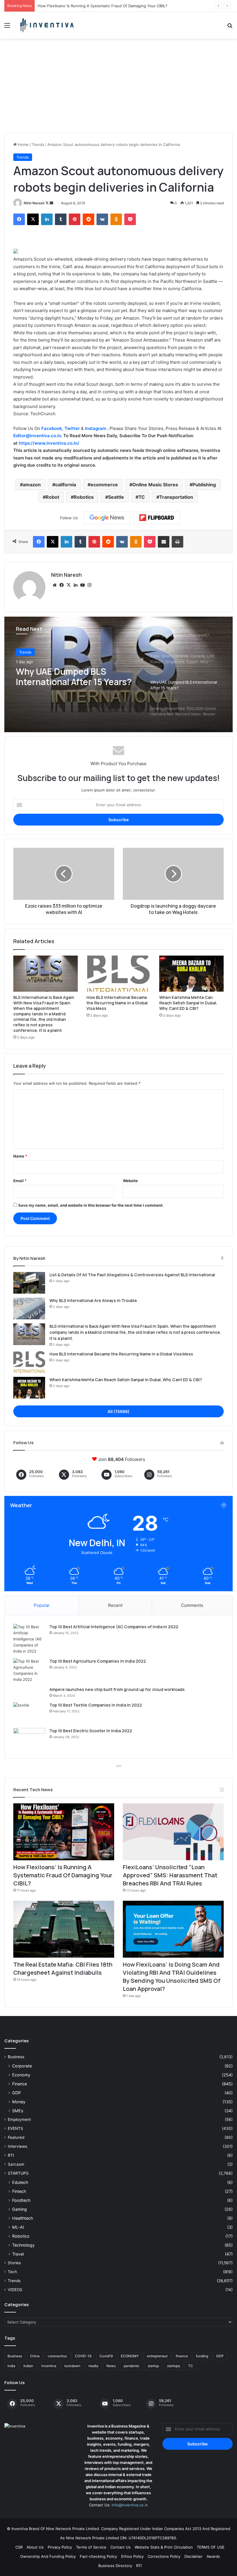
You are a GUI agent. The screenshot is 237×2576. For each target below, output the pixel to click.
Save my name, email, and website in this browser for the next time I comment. (91, 1205)
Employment (19, 2119)
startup (153, 2366)
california (66, 485)
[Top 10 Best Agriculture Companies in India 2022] (29, 1670)
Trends (38, 144)
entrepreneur (157, 2356)
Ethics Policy (132, 2556)
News (111, 2366)
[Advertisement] (118, 88)
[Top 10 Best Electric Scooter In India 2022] (29, 1739)
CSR (19, 2547)
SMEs (18, 2111)
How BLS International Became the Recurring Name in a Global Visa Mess (117, 1003)
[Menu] (7, 27)
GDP (16, 2093)
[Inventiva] (46, 25)
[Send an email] (51, 203)
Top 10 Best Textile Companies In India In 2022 (96, 1705)
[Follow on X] (48, 203)
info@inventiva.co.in (130, 2505)
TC (142, 497)
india (11, 2366)
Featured (16, 2137)
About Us (35, 2547)
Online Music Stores (155, 485)
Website (130, 1181)
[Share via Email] (164, 542)
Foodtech (21, 2200)
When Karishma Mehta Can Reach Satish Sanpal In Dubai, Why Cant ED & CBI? (188, 1003)
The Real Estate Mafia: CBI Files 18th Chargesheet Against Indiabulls (63, 1968)
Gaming (20, 2209)
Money (19, 2102)
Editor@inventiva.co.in (37, 436)
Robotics (84, 497)
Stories (14, 2263)
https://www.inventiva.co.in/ (49, 443)
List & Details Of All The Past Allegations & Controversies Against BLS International (132, 1275)
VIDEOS (15, 2290)
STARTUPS (18, 2173)
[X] (33, 219)
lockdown (72, 2366)
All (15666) (118, 1411)
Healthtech (23, 2218)
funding (202, 2356)
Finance (20, 2084)
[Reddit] (88, 219)
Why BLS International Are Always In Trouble (93, 1300)
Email (20, 1181)
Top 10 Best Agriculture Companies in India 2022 (98, 1661)
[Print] (177, 542)
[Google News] (107, 518)
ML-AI (18, 2227)
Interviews (17, 2146)
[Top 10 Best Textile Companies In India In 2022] (29, 1713)
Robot (52, 497)
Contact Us (121, 2547)
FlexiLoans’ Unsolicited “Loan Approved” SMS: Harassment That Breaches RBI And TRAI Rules (122, 6)
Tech (12, 2272)
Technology (23, 2245)
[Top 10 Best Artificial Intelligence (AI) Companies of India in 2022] (29, 1639)
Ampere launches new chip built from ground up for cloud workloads (117, 1689)
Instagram (96, 428)
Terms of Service (91, 2547)
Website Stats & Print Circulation (164, 2547)
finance (182, 2356)
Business (16, 2057)
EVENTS (15, 2128)
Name (20, 1156)
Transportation (176, 497)
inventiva (49, 2366)
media (93, 2366)
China (35, 2356)
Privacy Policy (60, 2547)
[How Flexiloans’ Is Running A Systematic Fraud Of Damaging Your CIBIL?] (64, 1832)
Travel (18, 2254)
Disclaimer (194, 2556)
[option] (118, 674)
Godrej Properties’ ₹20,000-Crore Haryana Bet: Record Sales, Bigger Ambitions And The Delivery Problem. (74, 677)
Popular (42, 1605)
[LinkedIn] (47, 219)
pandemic (132, 2366)
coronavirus (57, 2356)
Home (23, 144)
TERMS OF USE (211, 2547)
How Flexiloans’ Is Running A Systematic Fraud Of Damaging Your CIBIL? (63, 1875)
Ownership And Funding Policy (48, 2556)
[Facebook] (19, 219)
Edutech (20, 2182)
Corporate (22, 2066)
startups (174, 2366)
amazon (32, 485)
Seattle (116, 497)
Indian (28, 2366)
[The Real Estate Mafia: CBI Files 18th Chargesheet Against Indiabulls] (64, 1929)
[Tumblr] (61, 219)
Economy (21, 2075)
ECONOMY (130, 2356)
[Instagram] (89, 585)
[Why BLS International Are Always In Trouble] (29, 1309)
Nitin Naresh (34, 203)
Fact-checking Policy (98, 2556)
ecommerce (104, 485)
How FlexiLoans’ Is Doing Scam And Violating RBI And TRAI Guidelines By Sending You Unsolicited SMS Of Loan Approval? (172, 1977)
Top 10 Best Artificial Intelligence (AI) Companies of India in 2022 (114, 1627)
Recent (115, 1605)
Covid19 (106, 2356)
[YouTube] (82, 585)
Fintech (19, 2191)
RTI (11, 2155)
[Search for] (230, 27)
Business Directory (115, 2566)
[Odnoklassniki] (116, 219)
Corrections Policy (164, 2556)
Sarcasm (16, 2164)
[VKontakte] (102, 219)
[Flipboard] (157, 518)
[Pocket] (130, 219)
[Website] (55, 585)
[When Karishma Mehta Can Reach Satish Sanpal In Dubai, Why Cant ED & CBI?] (191, 974)
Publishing (204, 485)
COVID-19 (83, 2356)
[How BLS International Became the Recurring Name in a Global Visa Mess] (119, 974)
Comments (192, 1605)
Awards (213, 2556)
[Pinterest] (75, 219)
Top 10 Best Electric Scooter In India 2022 (91, 1731)
